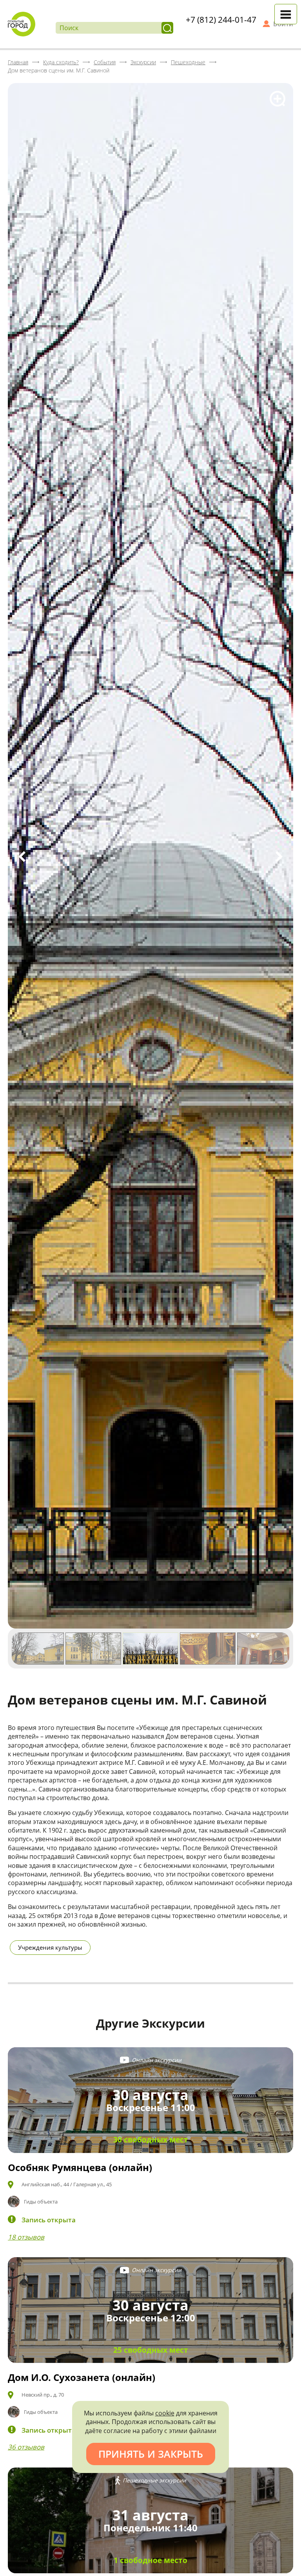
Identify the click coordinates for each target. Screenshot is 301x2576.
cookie (165, 2413)
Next (279, 857)
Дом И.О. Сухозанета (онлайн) (82, 2377)
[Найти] (167, 28)
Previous (22, 857)
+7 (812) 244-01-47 (221, 20)
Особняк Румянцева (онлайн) (80, 2167)
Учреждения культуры (50, 1947)
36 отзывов (26, 2447)
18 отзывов (26, 2237)
